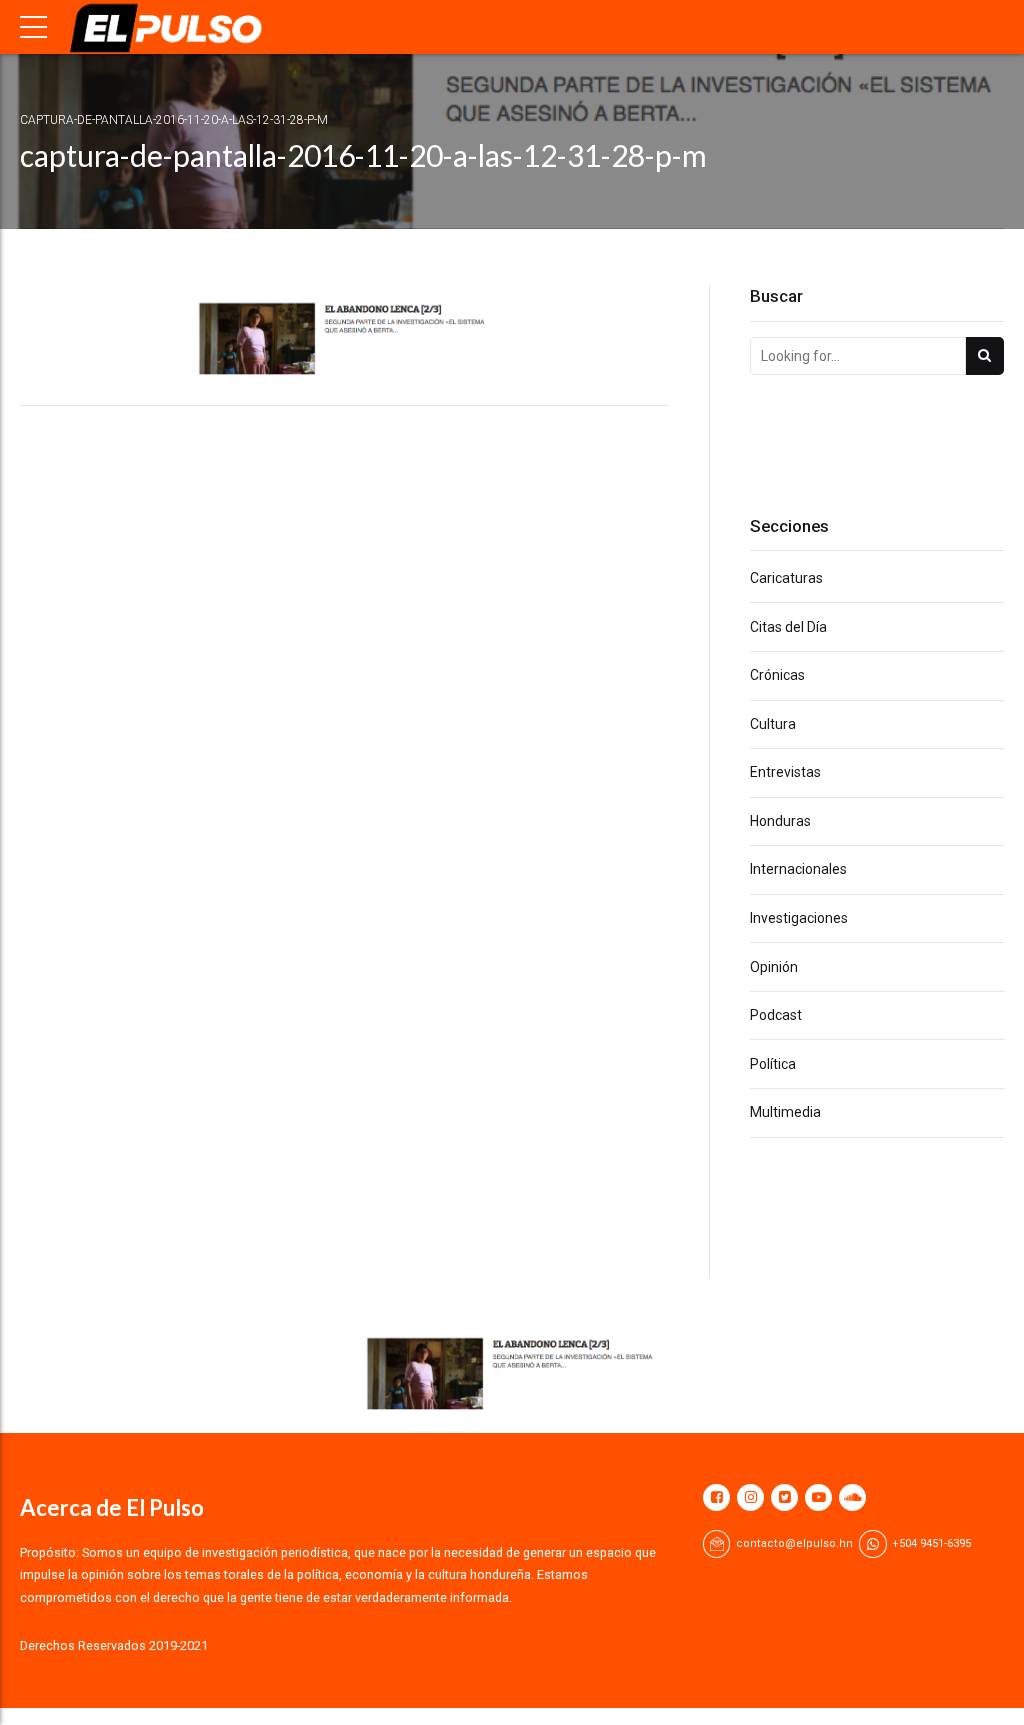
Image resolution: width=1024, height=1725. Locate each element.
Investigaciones (799, 918)
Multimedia (785, 1112)
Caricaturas (786, 578)
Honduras (780, 821)
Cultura (773, 724)
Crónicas (777, 675)
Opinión (774, 967)
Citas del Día (788, 627)
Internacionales (798, 869)
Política (773, 1064)
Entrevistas (785, 772)
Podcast (776, 1015)
